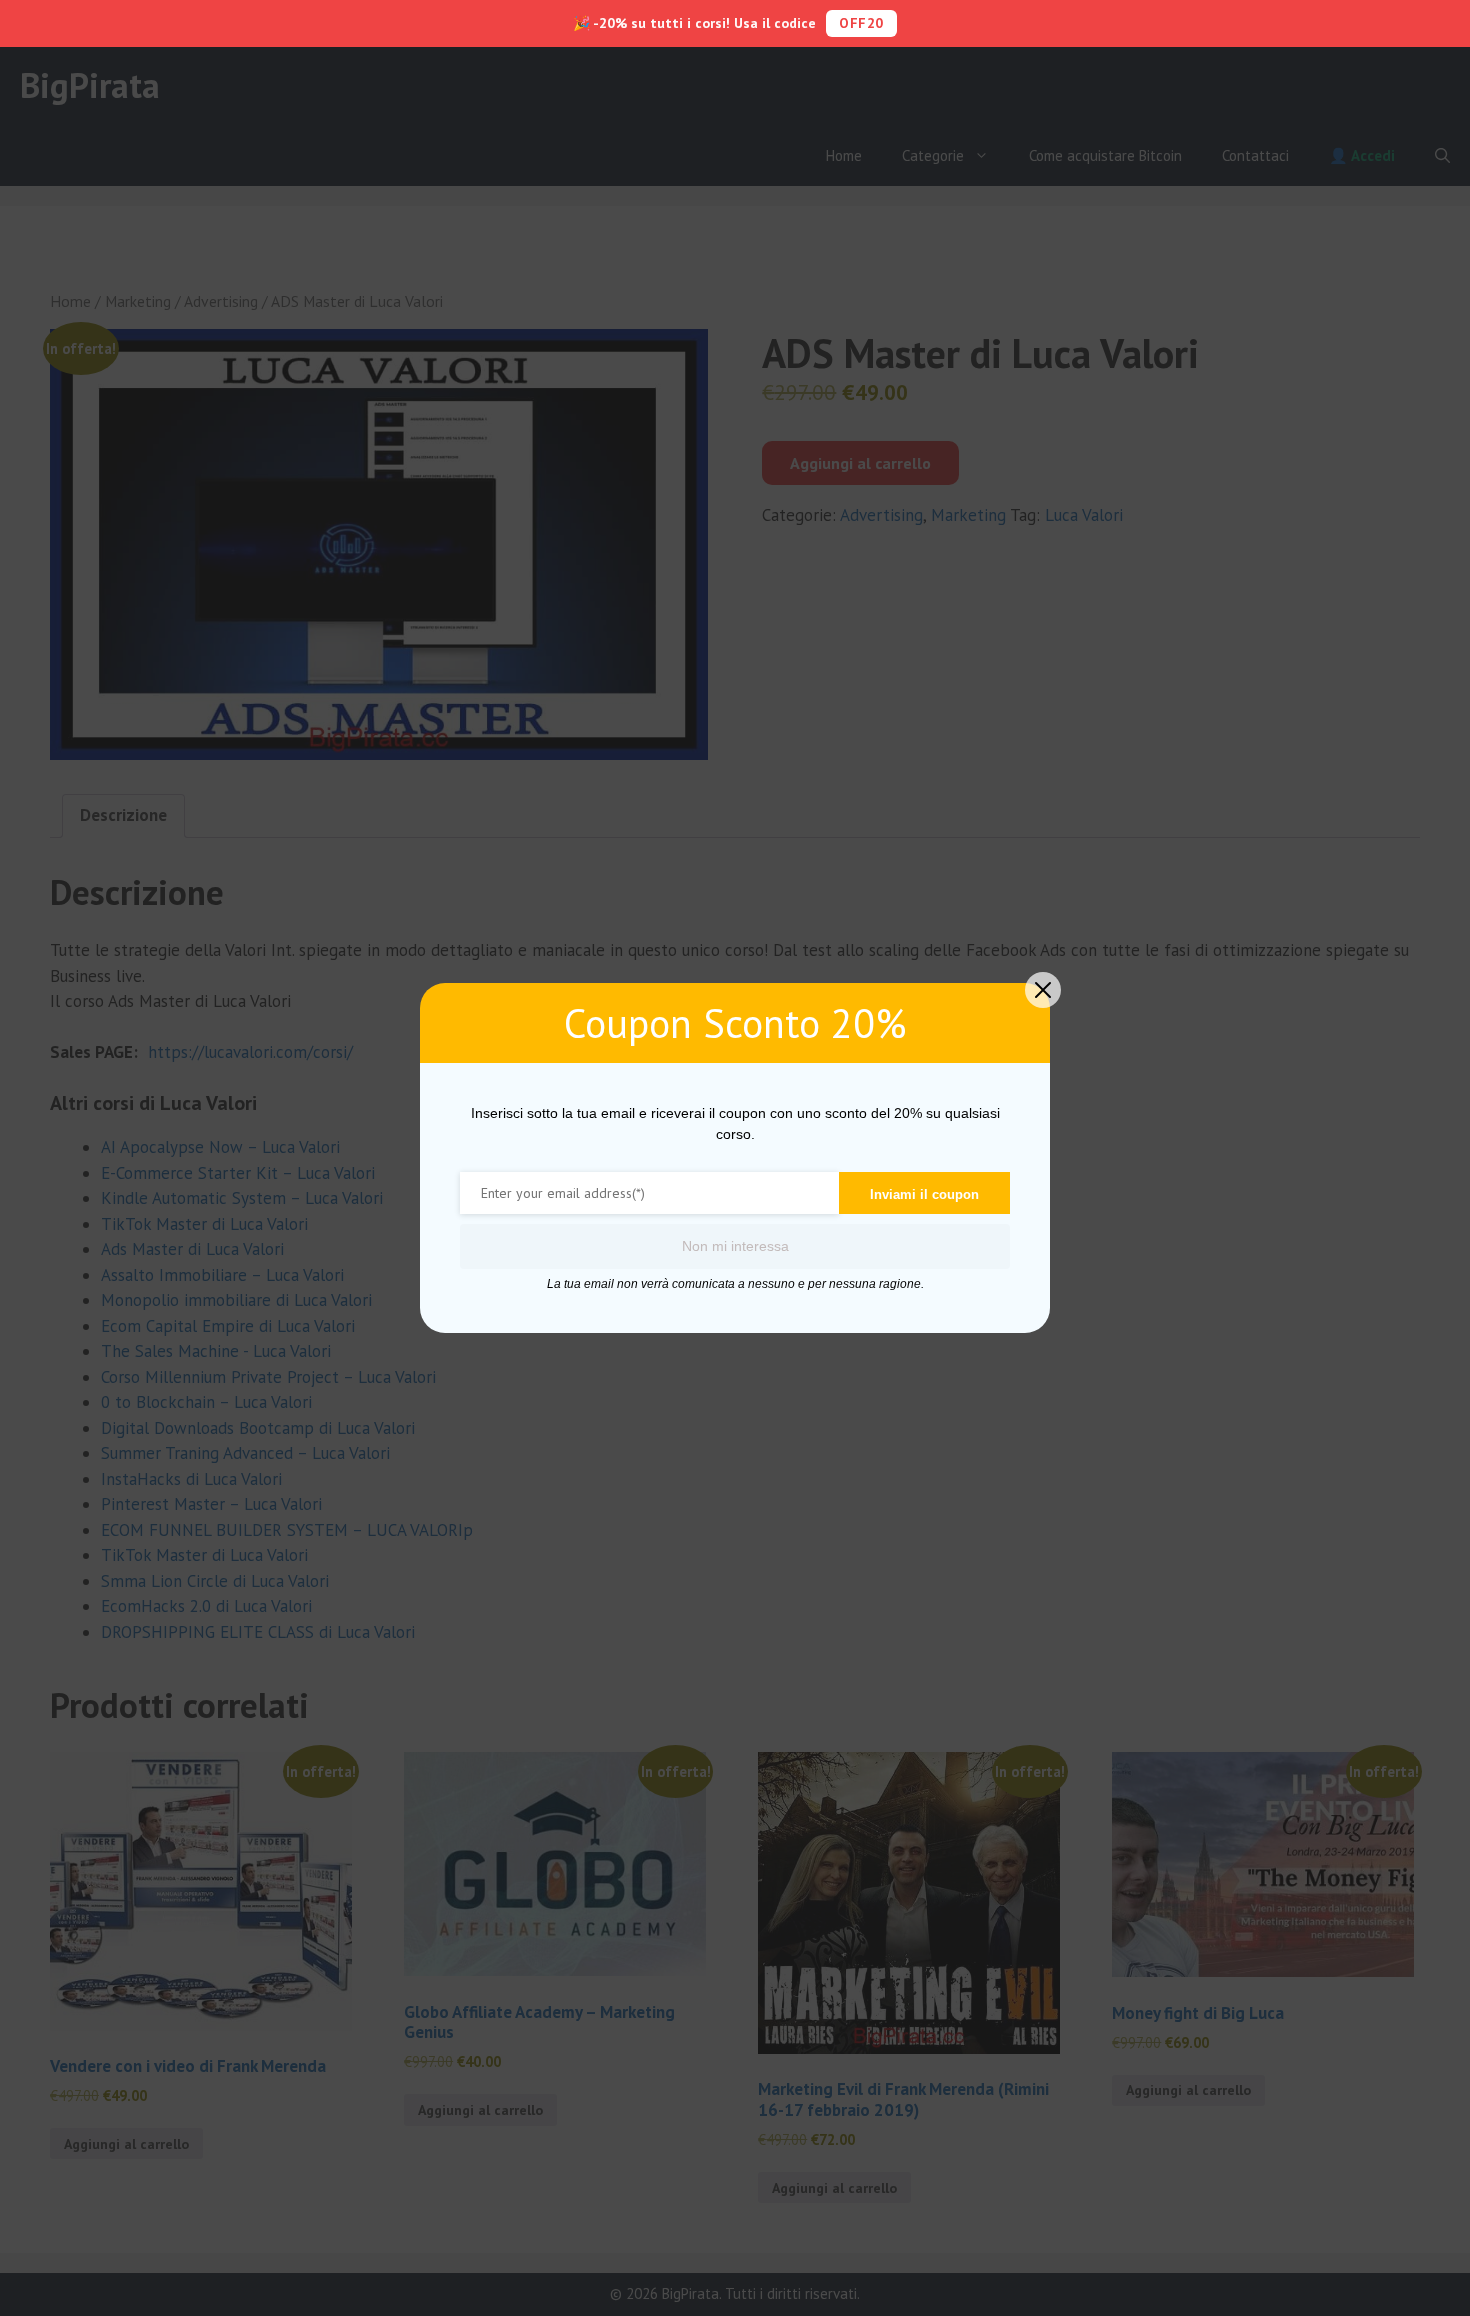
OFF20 (861, 23)
